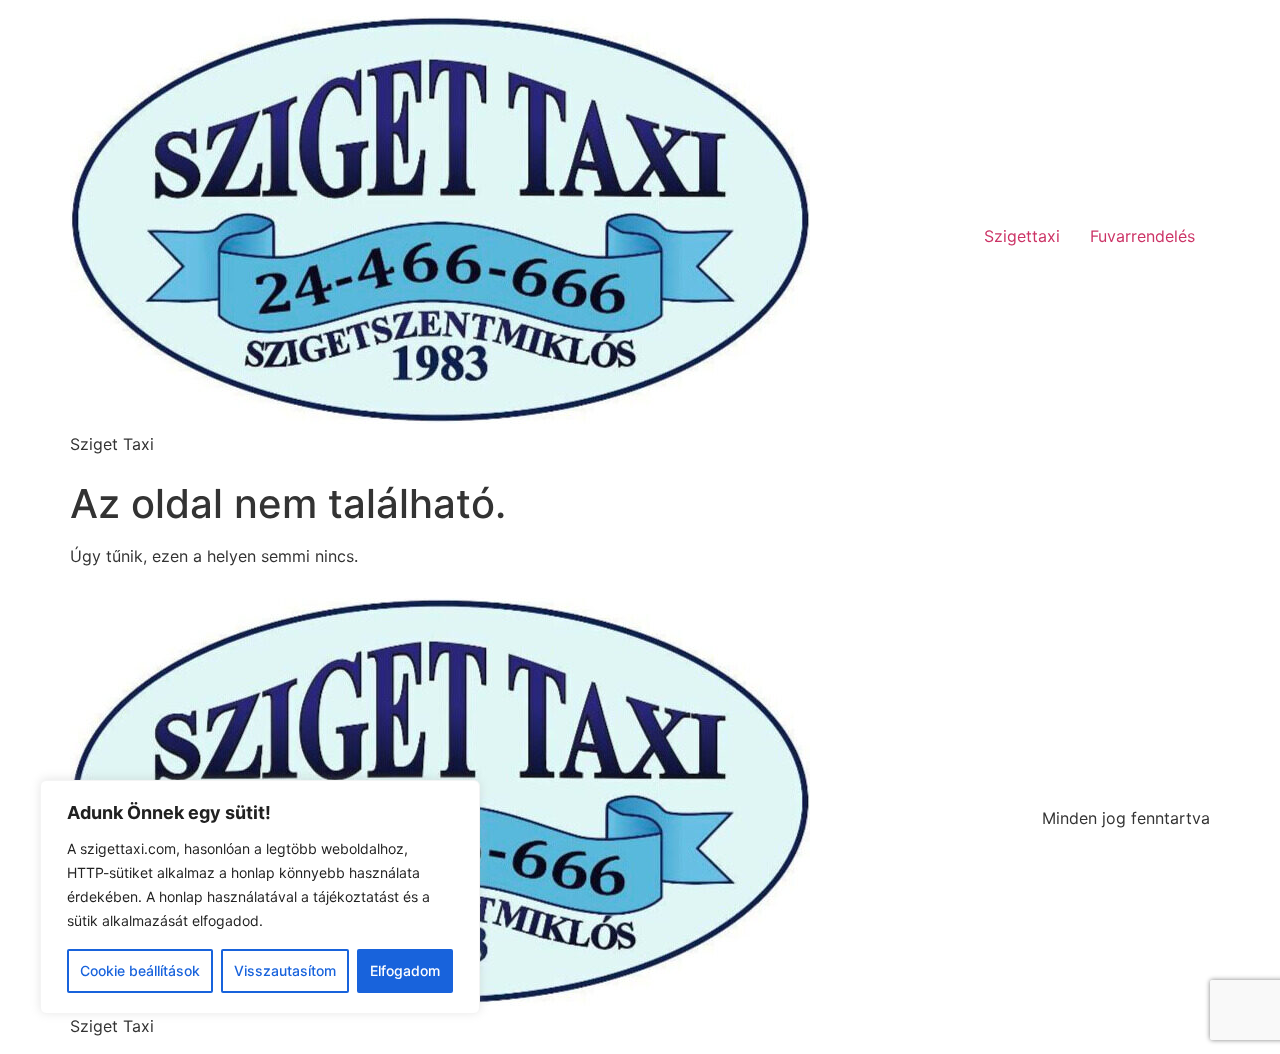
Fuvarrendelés (1142, 236)
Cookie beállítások (140, 970)
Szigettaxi (1022, 236)
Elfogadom (405, 970)
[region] (260, 897)
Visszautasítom (285, 970)
